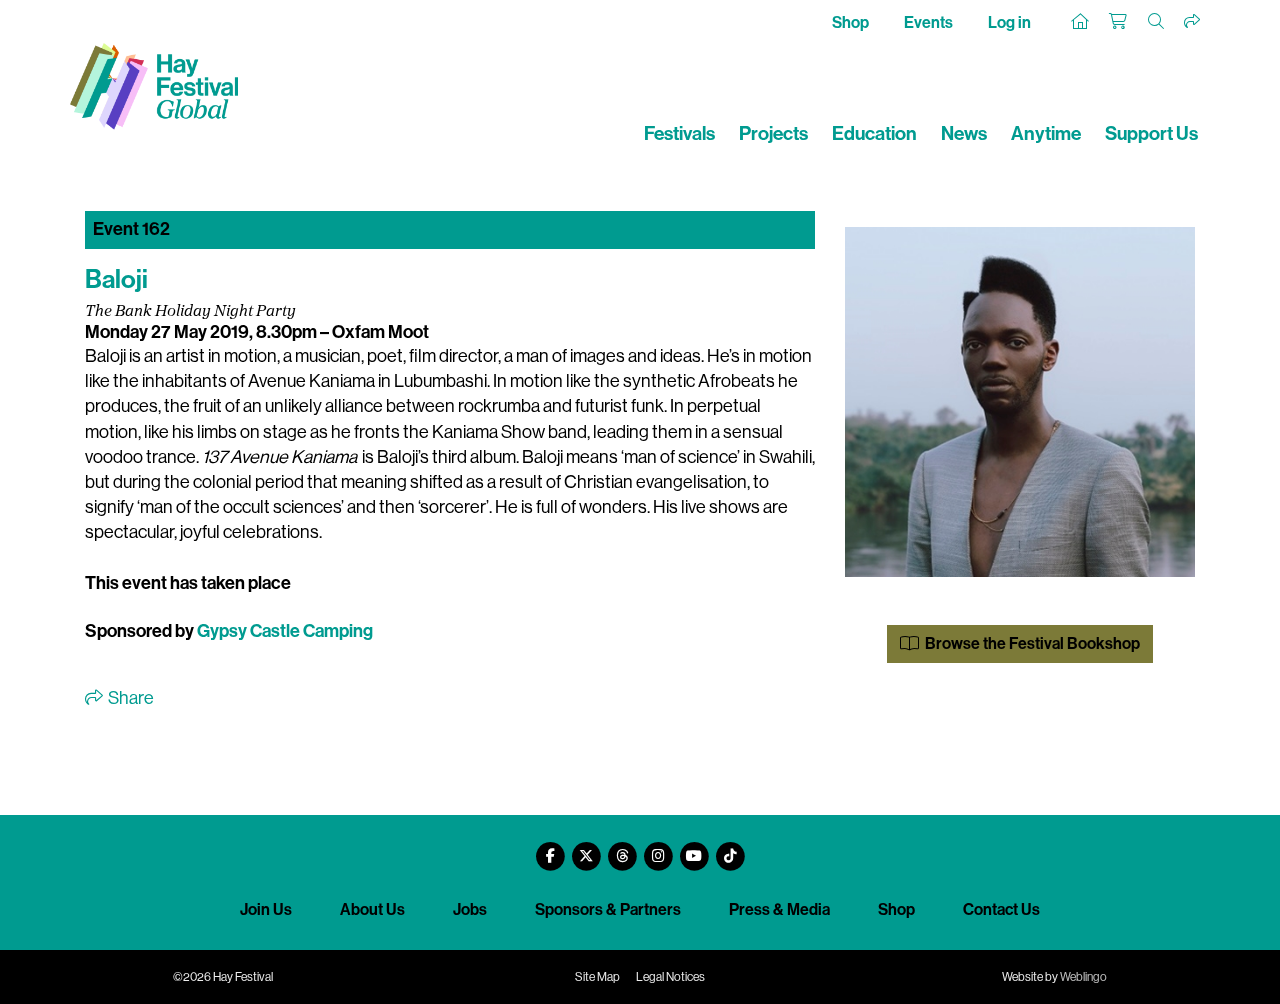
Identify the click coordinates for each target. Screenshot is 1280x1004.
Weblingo (1083, 977)
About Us (372, 909)
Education (874, 133)
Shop (850, 22)
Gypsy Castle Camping (285, 631)
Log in (1009, 22)
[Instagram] (658, 848)
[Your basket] (1119, 22)
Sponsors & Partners (608, 909)
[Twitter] (586, 848)
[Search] (1157, 22)
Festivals (679, 133)
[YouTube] (694, 848)
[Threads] (622, 848)
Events (928, 22)
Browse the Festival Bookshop (1031, 643)
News (964, 133)
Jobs (470, 909)
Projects (773, 133)
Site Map (597, 977)
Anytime (1046, 133)
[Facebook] (550, 848)
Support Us (1151, 133)
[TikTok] (730, 848)
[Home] (1081, 22)
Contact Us (1001, 909)
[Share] (1193, 22)
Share (129, 698)
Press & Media (779, 909)
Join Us (266, 909)
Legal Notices (670, 977)
